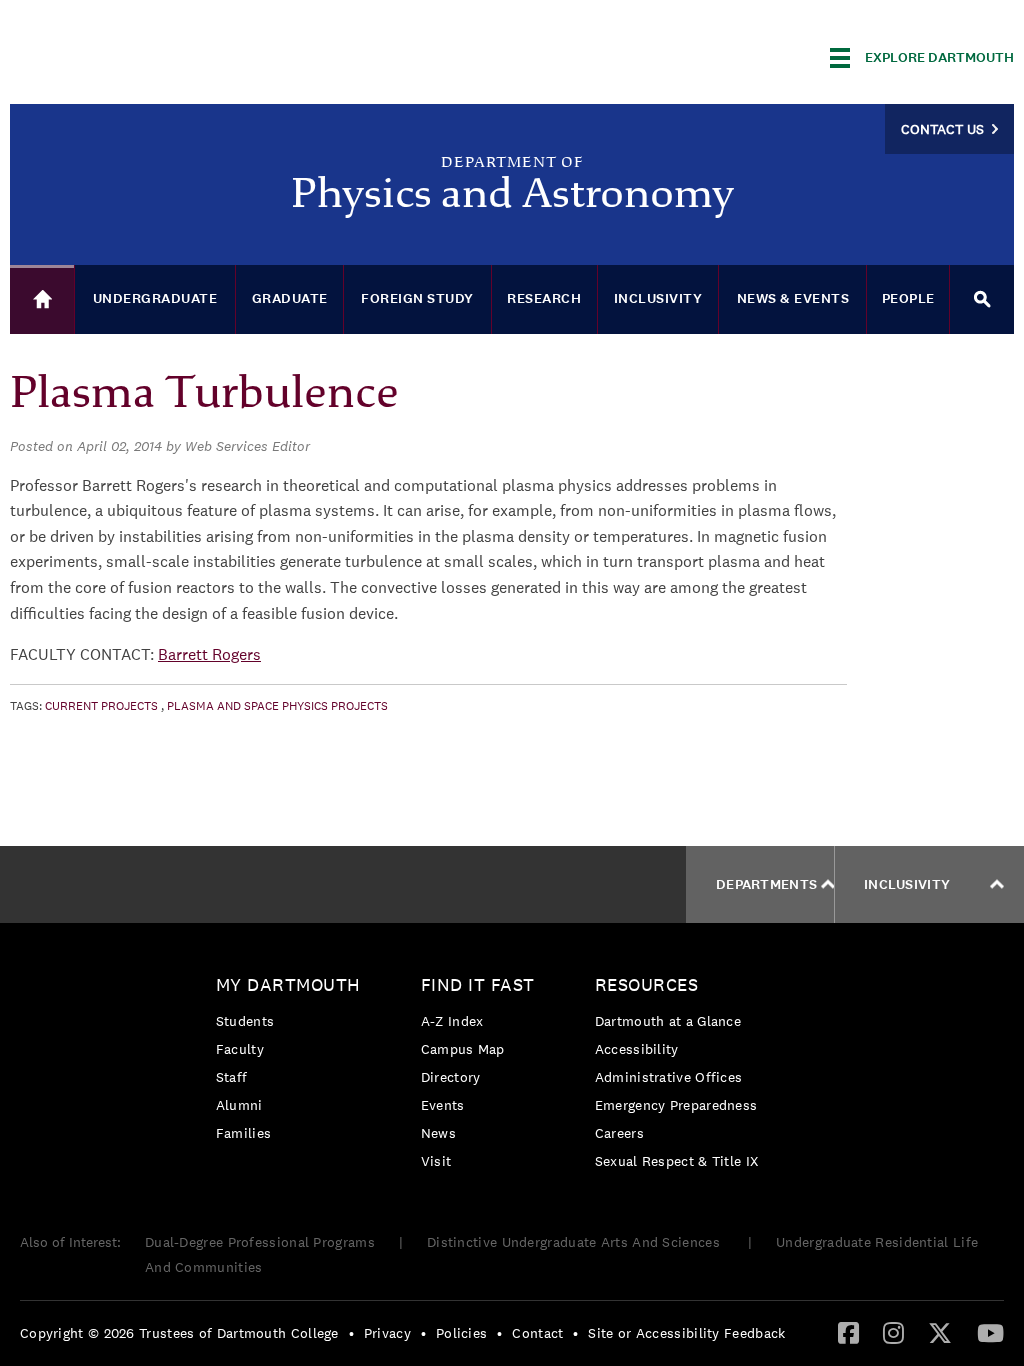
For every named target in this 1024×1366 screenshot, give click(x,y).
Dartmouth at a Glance (668, 1021)
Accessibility (637, 1049)
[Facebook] (848, 1332)
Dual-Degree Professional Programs (260, 1242)
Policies (461, 1333)
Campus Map (463, 1049)
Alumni (239, 1105)
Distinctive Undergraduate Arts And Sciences (575, 1242)
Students (245, 1021)
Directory (451, 1077)
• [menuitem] (351, 1333)
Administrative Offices (669, 1077)
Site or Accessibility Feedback (686, 1333)
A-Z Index (452, 1021)
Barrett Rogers (209, 654)
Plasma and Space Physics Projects (277, 706)
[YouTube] (990, 1332)
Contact (537, 1333)
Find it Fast (478, 984)
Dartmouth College (168, 54)
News (438, 1133)
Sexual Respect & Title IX (677, 1161)
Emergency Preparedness (676, 1105)
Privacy (387, 1333)
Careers (619, 1133)
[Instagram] (893, 1332)
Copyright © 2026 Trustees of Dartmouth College (179, 1333)
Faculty (240, 1049)
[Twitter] (940, 1332)
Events (443, 1105)
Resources (647, 984)
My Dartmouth (288, 984)
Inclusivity (907, 884)
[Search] (982, 299)
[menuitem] (293, 1062)
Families (243, 1133)
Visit (436, 1161)
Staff (232, 1077)
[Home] (42, 299)
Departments (766, 884)
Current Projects (101, 706)
